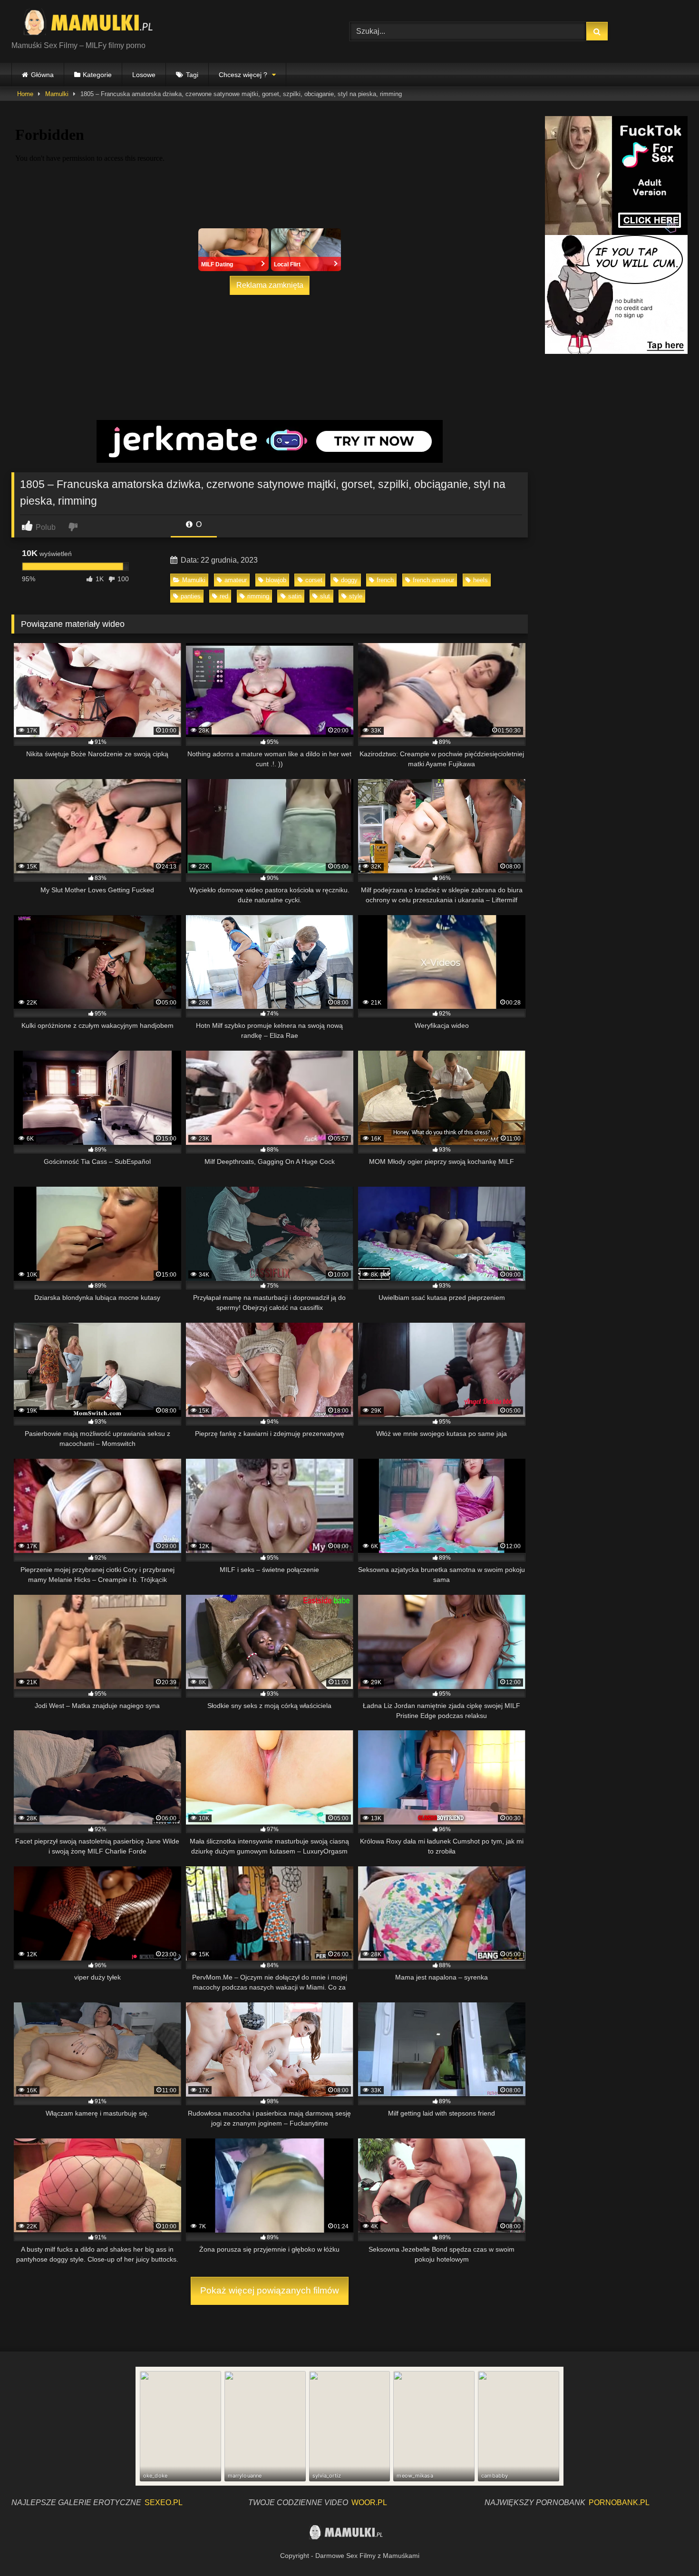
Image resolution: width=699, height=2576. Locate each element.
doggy (349, 580)
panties (191, 596)
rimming (258, 596)
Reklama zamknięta (270, 285)
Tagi (192, 75)
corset (314, 580)
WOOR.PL (369, 2503)
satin (295, 596)
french (385, 580)
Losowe (144, 75)
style (356, 596)
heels (481, 580)
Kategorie (97, 75)
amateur (236, 580)
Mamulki (57, 94)
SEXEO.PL (164, 2503)
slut (325, 596)
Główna (42, 75)
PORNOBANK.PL (619, 2503)
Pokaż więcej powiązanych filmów (270, 2290)
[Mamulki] (95, 24)
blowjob (276, 580)
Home (25, 94)
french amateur (433, 580)
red (224, 596)
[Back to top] (670, 2548)
